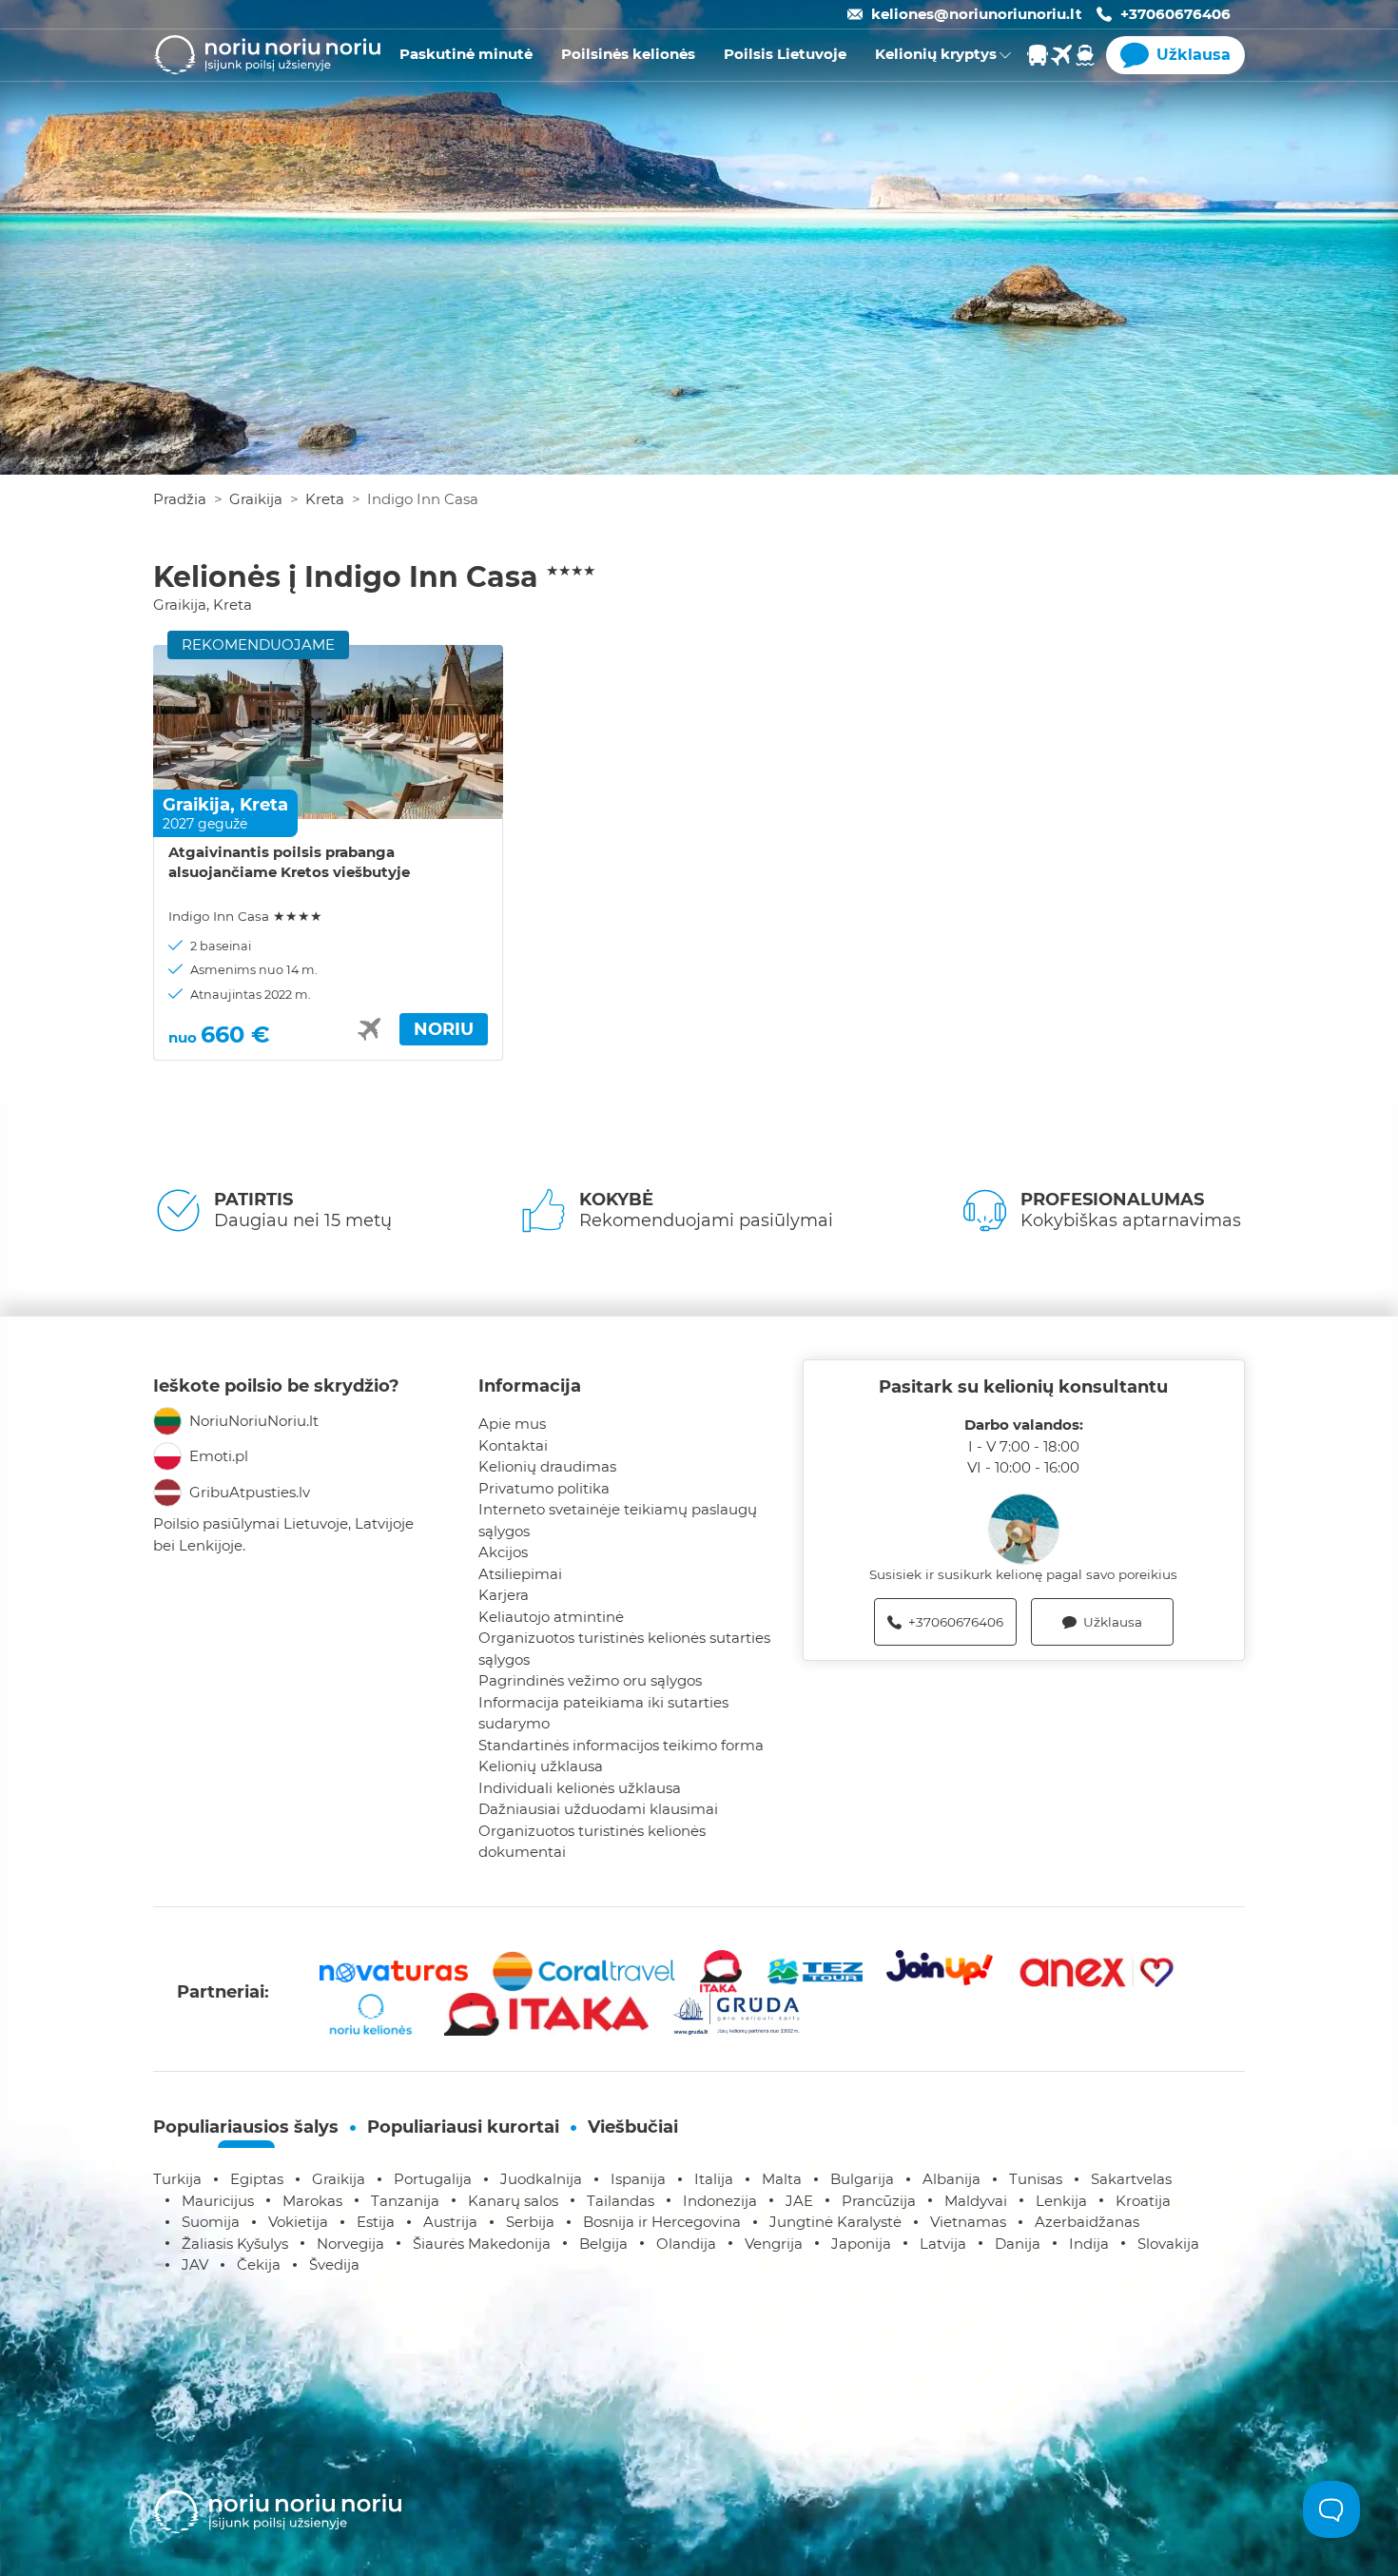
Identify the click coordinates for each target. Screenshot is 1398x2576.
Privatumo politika (544, 1488)
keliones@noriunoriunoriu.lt (977, 14)
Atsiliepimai (520, 1574)
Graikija (256, 499)
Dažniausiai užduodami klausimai (598, 1809)
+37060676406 (1175, 14)
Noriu (444, 1029)
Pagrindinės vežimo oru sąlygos (590, 1680)
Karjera (504, 1595)
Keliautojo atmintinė (551, 1617)
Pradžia (180, 499)
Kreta (325, 499)
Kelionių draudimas (547, 1466)
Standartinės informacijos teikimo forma (621, 1745)
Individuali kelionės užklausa (580, 1788)
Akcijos (503, 1552)
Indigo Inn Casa (245, 916)
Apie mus (512, 1424)
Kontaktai (513, 1445)
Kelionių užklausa (541, 1766)
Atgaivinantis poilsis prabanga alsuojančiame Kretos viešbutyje (289, 862)
